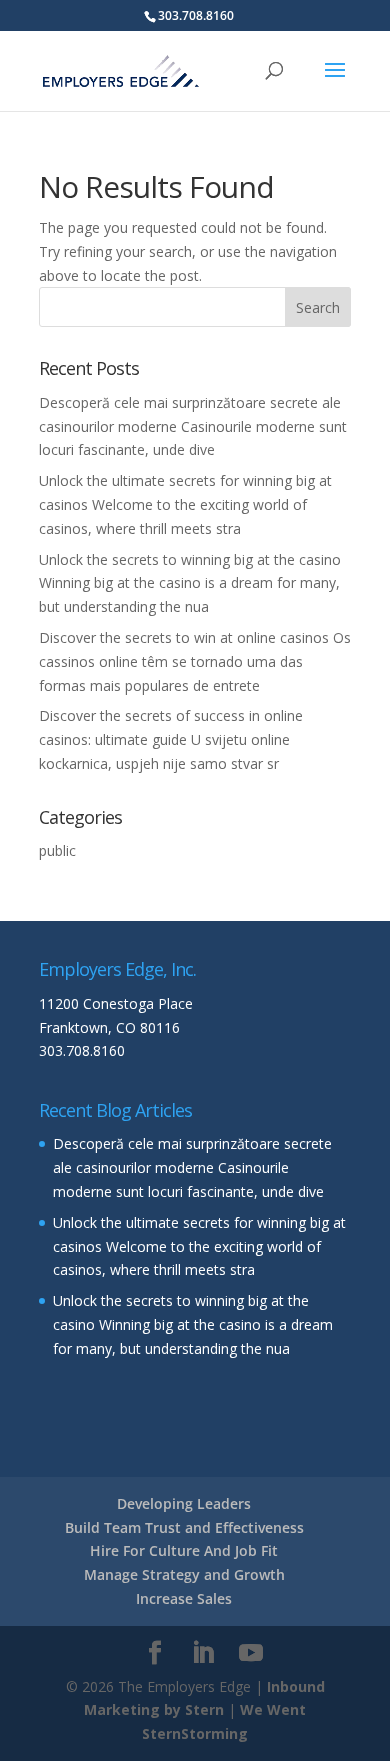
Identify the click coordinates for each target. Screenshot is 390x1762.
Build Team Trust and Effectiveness (184, 1527)
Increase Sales (184, 1598)
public (57, 850)
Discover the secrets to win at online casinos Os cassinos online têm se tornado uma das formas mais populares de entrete (195, 661)
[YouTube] (251, 1653)
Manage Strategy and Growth (184, 1574)
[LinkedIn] (203, 1653)
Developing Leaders (184, 1503)
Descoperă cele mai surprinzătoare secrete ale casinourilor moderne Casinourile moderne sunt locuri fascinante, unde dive (193, 426)
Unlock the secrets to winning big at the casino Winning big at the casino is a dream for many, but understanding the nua (190, 583)
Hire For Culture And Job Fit (184, 1550)
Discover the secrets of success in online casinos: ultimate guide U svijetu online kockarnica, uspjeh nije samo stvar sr (171, 739)
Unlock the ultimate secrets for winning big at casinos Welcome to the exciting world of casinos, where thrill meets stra (185, 504)
